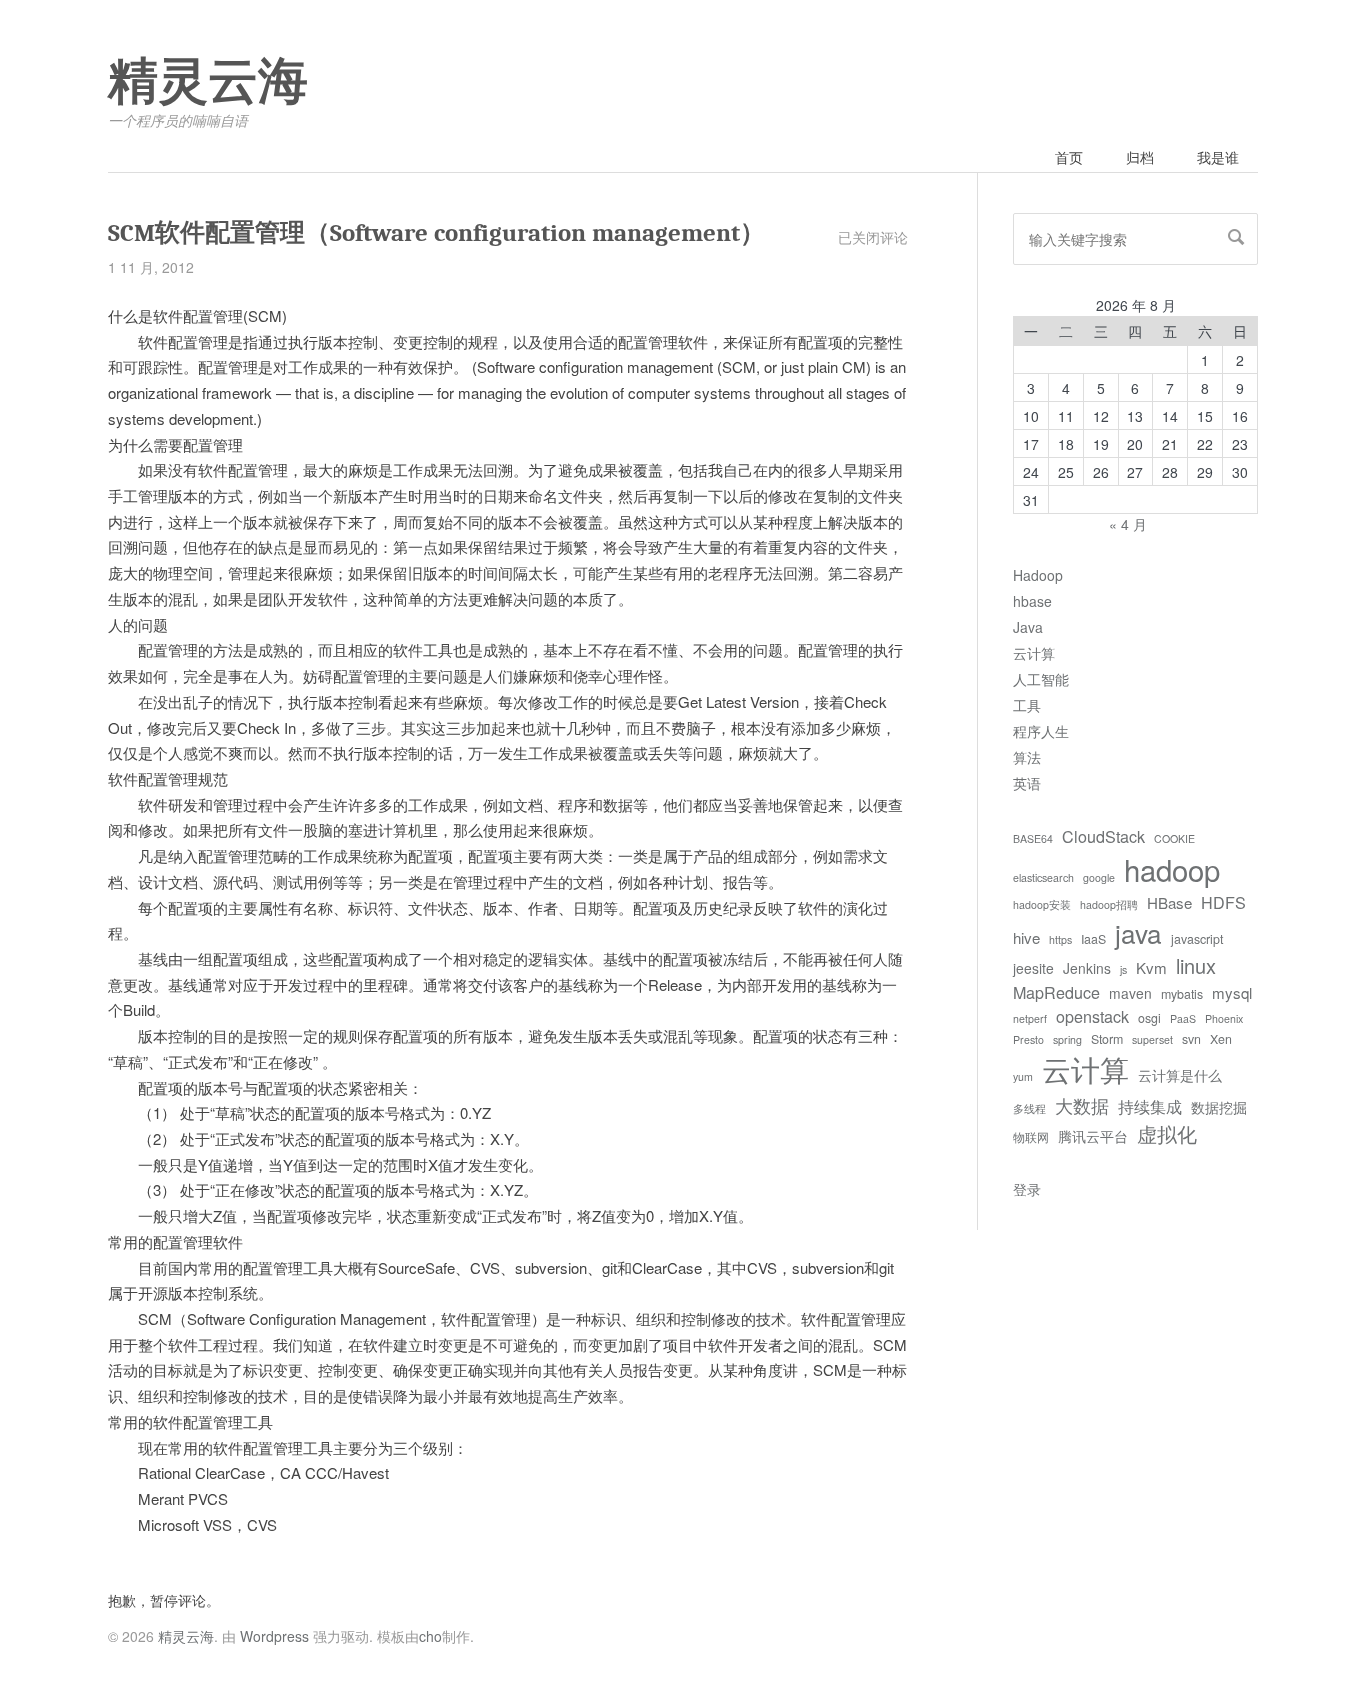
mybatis (1182, 994)
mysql (1232, 992)
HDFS (1223, 902)
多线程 (1029, 1108)
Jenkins (1087, 968)
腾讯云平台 (1093, 1136)
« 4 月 (1128, 524)
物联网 (1031, 1137)
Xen (1221, 1039)
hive (1026, 937)
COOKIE (1174, 838)
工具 (1027, 705)
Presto (1028, 1039)
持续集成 (1150, 1106)
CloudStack (1103, 836)
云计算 (1034, 653)
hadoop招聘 (1109, 904)
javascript (1197, 939)
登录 (1027, 1189)
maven (1130, 993)
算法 (1027, 757)
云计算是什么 (1180, 1075)
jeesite (1033, 968)
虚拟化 (1167, 1133)
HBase (1169, 902)
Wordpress (274, 1636)
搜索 (1236, 237)
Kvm (1151, 967)
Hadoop (1038, 575)
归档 (1140, 157)
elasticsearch (1043, 877)
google (1099, 877)
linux (1196, 965)
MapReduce (1056, 992)
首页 (1069, 157)
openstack (1092, 1016)
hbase (1032, 601)
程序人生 (1041, 731)
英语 (1027, 783)
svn (1191, 1039)
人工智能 (1041, 679)
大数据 (1082, 1105)
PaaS (1183, 1018)
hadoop (1172, 869)
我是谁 (1218, 157)
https (1060, 939)
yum (1023, 1076)
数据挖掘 (1219, 1107)
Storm (1107, 1039)
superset (1152, 1039)
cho (430, 1636)
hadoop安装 (1042, 904)
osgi (1149, 1018)
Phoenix (1224, 1018)
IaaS (1093, 939)
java (1138, 932)
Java (1028, 627)
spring (1067, 1039)
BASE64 (1033, 838)
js (1123, 969)
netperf (1030, 1018)
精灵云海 (208, 82)
